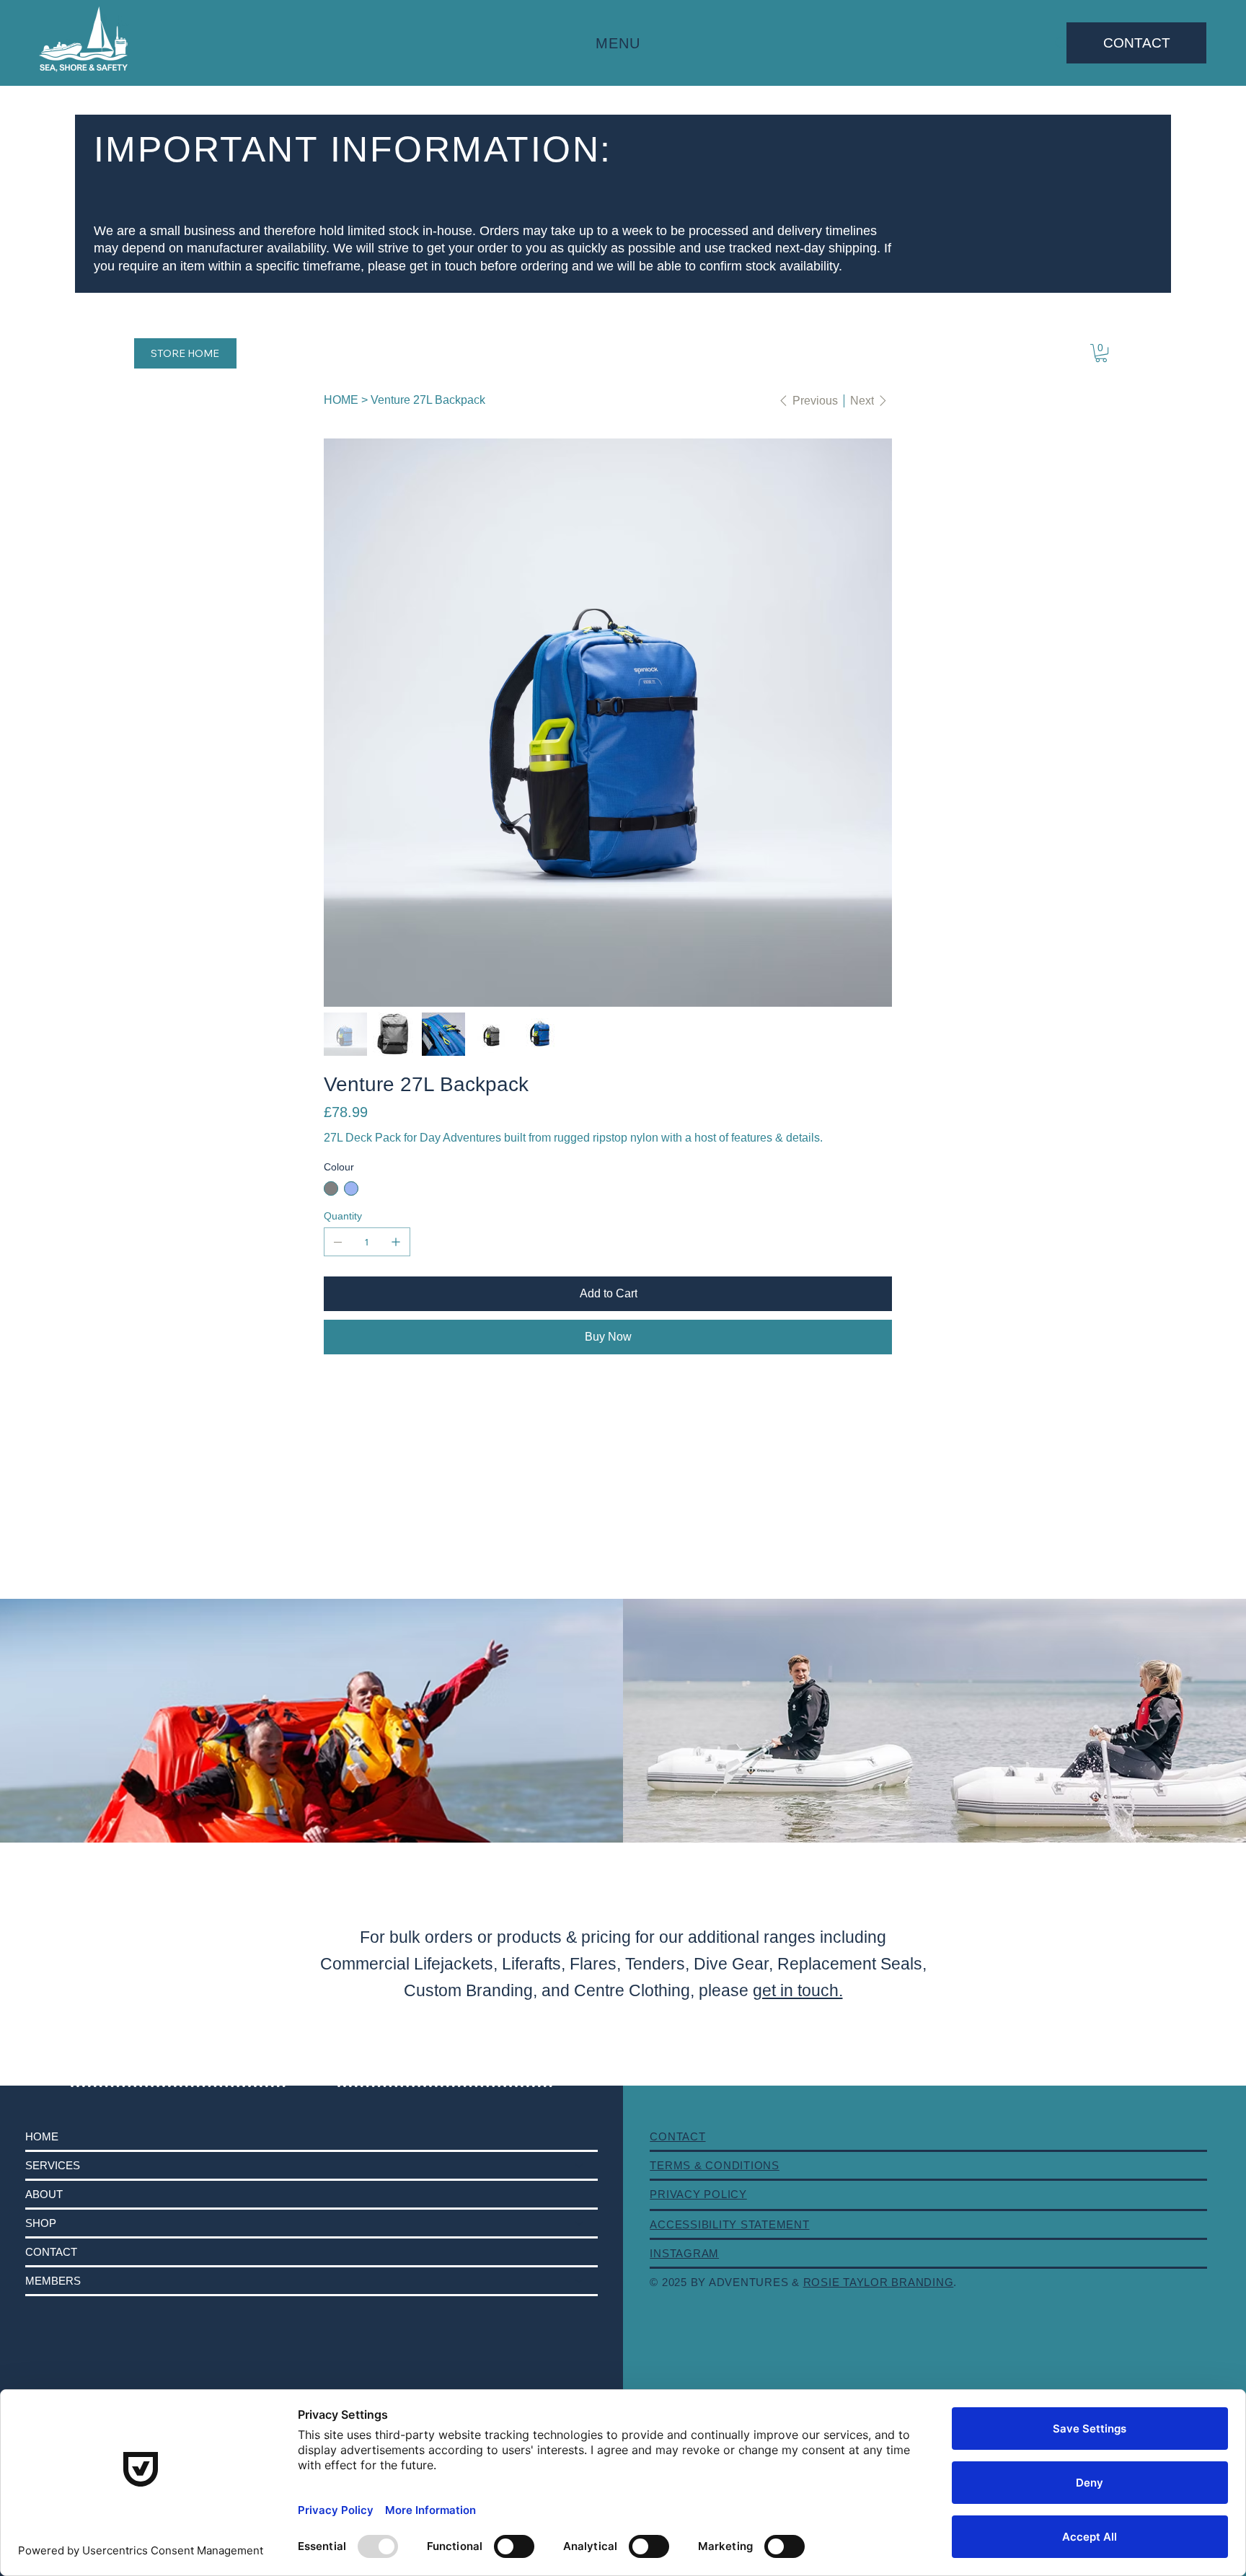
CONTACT (51, 2252)
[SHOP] (580, 2223)
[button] (1101, 353)
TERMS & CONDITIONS (715, 2165)
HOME (42, 2136)
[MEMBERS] (580, 2281)
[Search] (1061, 43)
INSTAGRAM (684, 2253)
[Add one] (396, 1242)
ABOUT (44, 2194)
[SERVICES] (580, 2165)
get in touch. (798, 1990)
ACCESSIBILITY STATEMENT (729, 2224)
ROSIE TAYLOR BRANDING (879, 2282)
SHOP (41, 2223)
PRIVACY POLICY (698, 2194)
